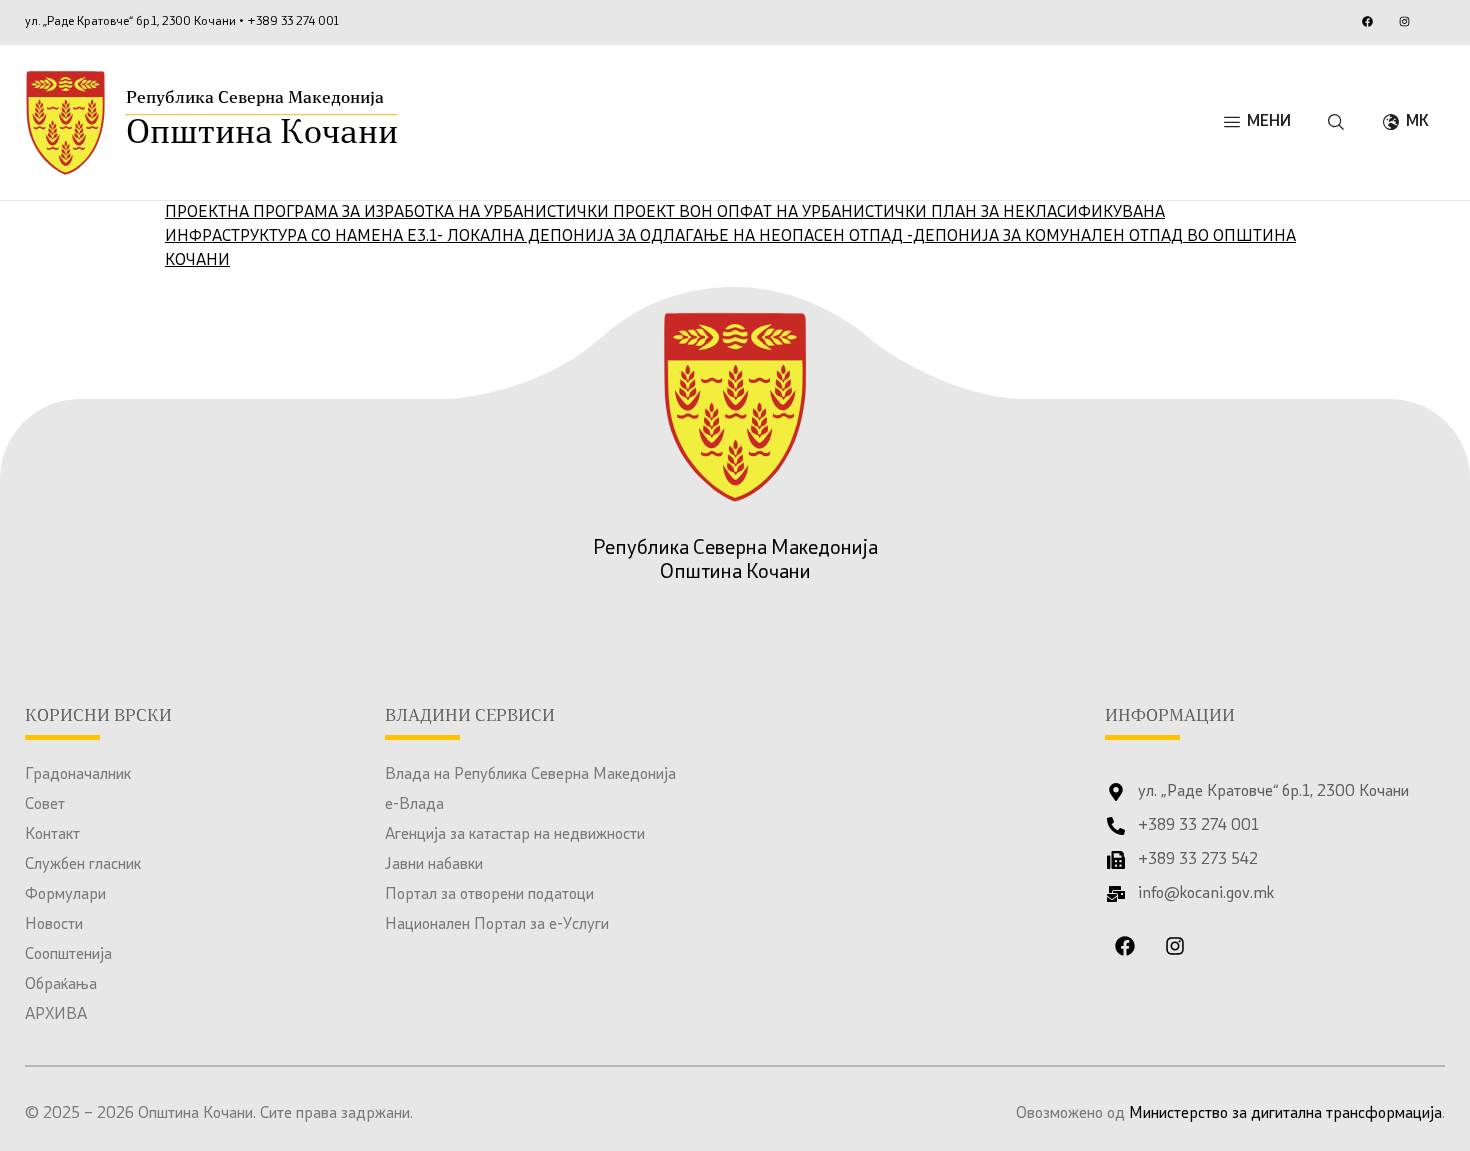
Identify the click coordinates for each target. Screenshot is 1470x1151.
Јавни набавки (434, 865)
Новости (54, 925)
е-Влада (414, 805)
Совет (45, 805)
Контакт (52, 835)
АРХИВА (56, 1015)
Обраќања (61, 985)
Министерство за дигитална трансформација (1285, 1114)
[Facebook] (1367, 21)
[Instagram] (1404, 21)
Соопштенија (68, 955)
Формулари (65, 895)
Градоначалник (78, 775)
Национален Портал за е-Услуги (497, 925)
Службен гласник (83, 865)
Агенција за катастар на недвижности (515, 835)
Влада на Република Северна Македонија (530, 775)
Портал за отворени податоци (489, 895)
